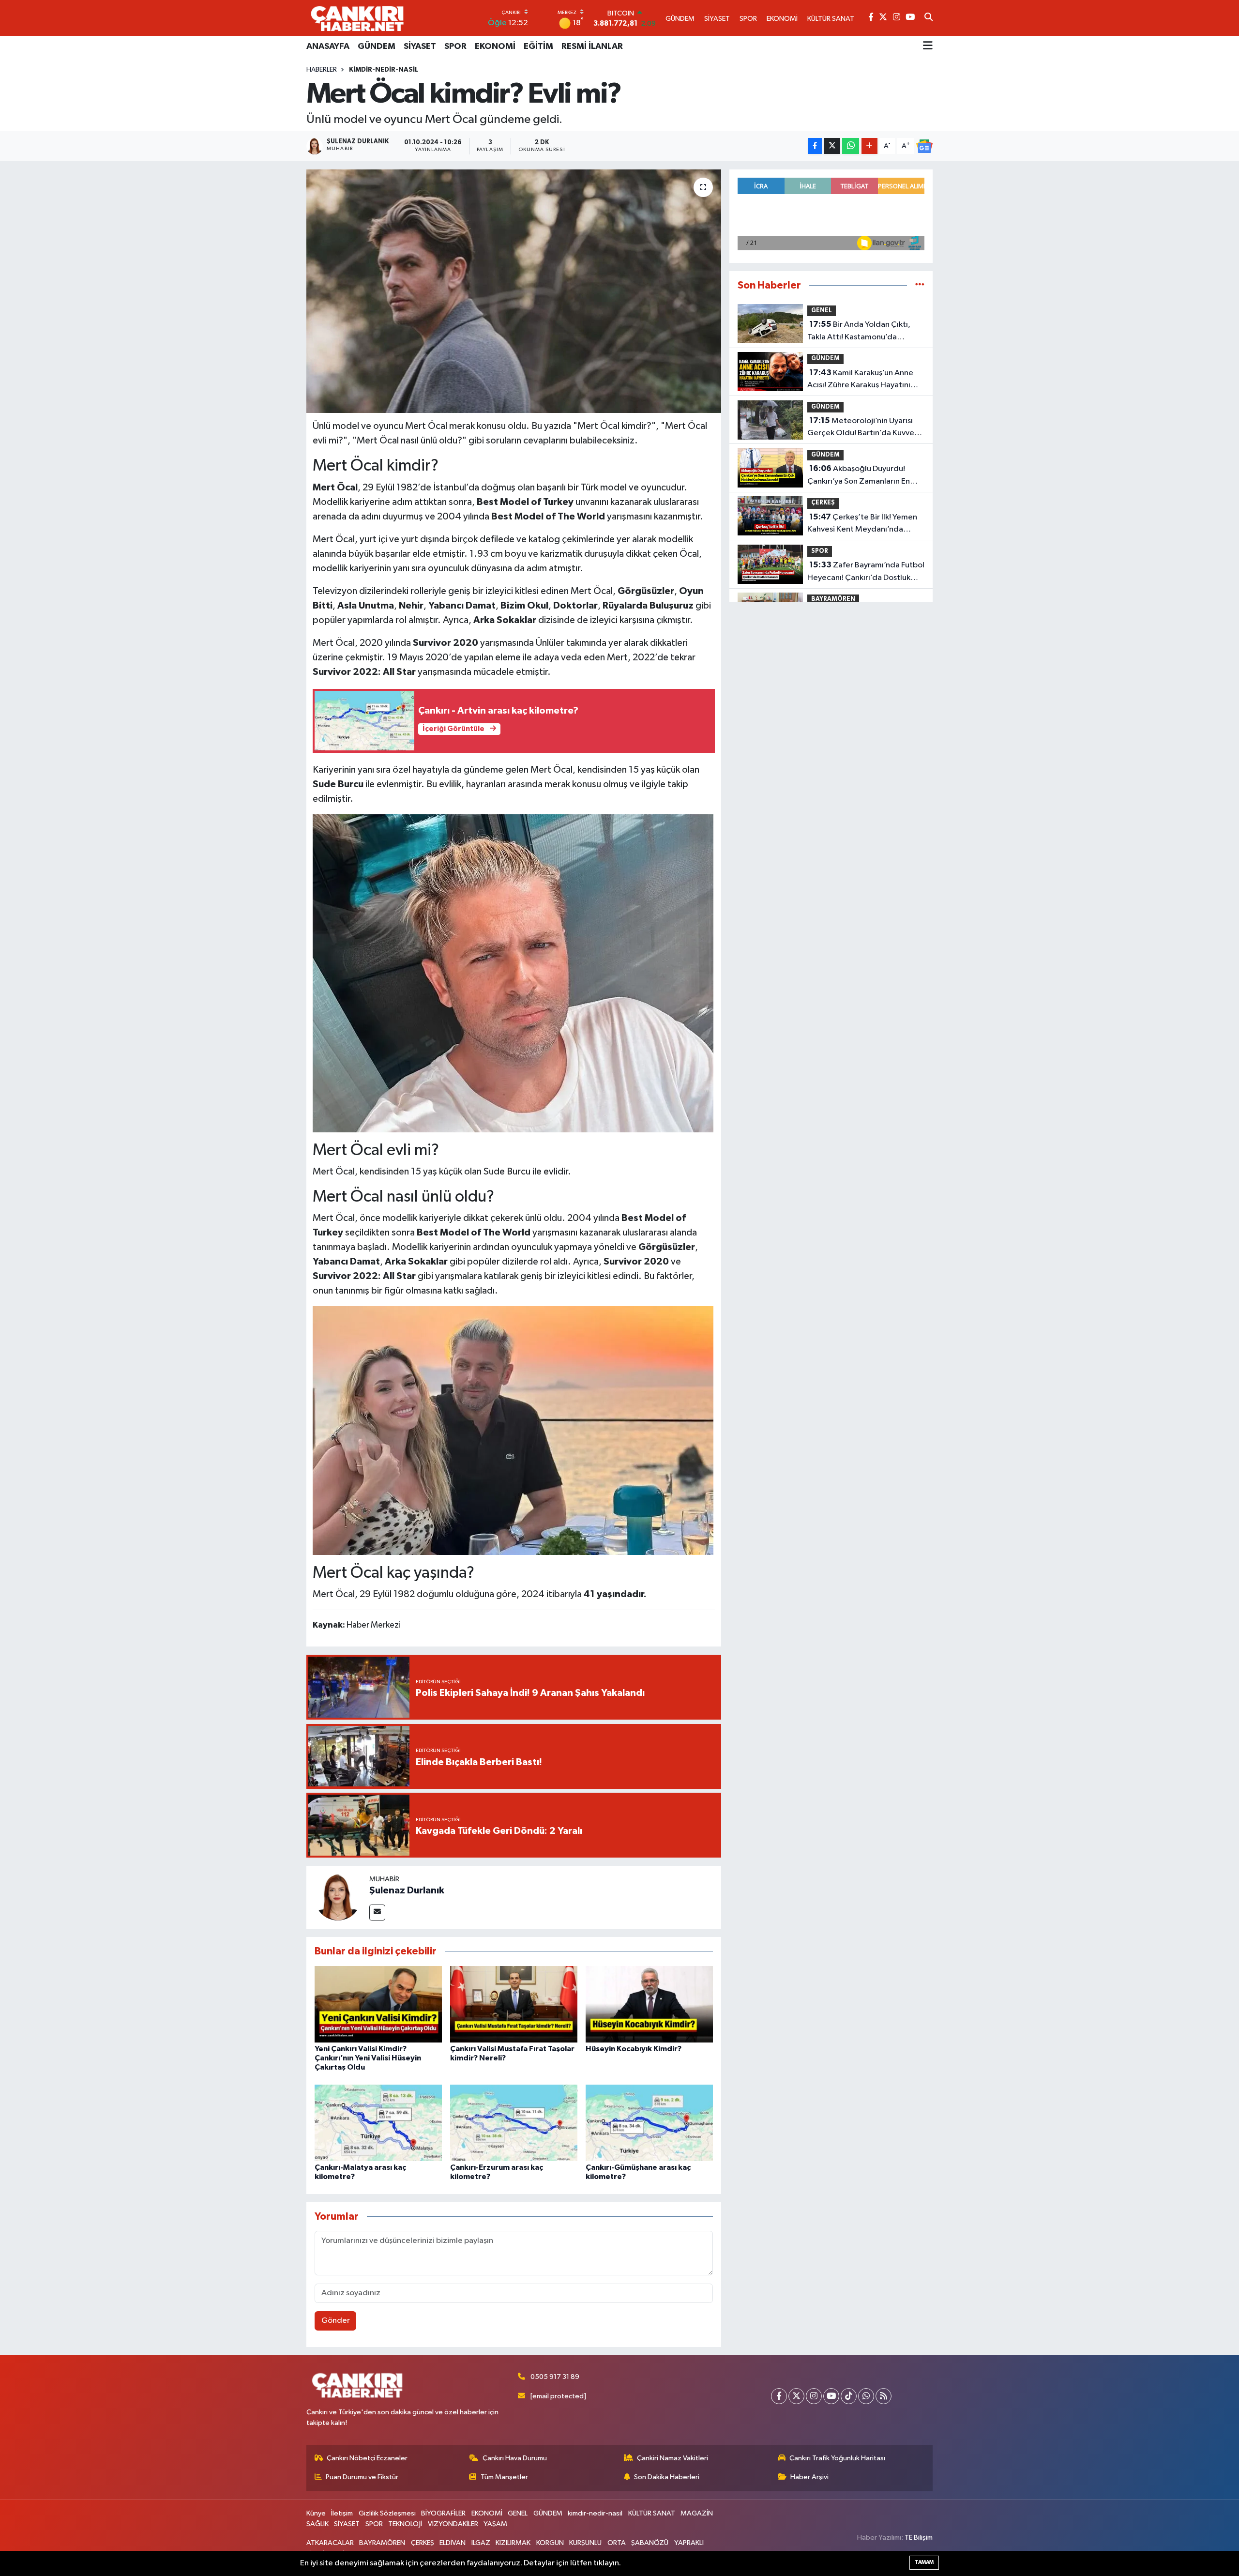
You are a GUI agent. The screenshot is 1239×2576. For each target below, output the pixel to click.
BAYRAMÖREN (833, 599)
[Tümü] (920, 285)
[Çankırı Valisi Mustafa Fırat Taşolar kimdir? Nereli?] (514, 2004)
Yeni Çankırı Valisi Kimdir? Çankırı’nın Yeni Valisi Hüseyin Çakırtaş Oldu (368, 2058)
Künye (316, 2513)
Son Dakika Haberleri (667, 2477)
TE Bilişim (919, 2538)
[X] (796, 2396)
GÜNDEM (377, 46)
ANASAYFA (328, 46)
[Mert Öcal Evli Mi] (513, 1430)
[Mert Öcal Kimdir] (513, 973)
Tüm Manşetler (504, 2477)
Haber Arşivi (809, 2477)
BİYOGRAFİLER (443, 2513)
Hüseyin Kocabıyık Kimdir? (634, 2049)
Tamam (924, 2562)
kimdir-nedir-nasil (384, 70)
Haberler (322, 70)
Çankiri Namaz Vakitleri (672, 2458)
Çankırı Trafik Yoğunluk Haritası (837, 2458)
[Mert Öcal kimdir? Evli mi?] (514, 291)
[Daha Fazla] (869, 146)
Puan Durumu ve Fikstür (362, 2477)
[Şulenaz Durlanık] (338, 1897)
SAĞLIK (317, 2524)
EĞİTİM (538, 46)
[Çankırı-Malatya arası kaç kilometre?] (378, 2123)
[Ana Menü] (928, 46)
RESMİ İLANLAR (592, 46)
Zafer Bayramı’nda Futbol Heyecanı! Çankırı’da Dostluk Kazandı (866, 572)
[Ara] (929, 18)
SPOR (455, 46)
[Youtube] (831, 2396)
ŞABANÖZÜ (650, 2543)
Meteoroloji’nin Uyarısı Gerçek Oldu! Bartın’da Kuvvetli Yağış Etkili (864, 428)
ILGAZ (481, 2543)
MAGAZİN (697, 2513)
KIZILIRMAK (513, 2543)
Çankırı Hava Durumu (515, 2458)
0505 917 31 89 (555, 2377)
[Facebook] (779, 2396)
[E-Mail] (377, 1913)
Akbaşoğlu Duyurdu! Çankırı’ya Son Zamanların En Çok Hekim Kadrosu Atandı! (859, 476)
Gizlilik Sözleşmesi (387, 2513)
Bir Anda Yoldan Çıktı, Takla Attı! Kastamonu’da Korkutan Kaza (859, 332)
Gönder (336, 2321)
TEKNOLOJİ (405, 2524)
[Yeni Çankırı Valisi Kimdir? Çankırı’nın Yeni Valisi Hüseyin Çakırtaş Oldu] (378, 2004)
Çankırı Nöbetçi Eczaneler (367, 2458)
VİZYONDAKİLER (453, 2524)
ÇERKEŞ (823, 503)
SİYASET (420, 46)
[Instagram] (814, 2396)
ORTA (617, 2543)
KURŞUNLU (585, 2543)
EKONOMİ (495, 46)
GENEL (822, 311)
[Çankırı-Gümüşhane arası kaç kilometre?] (649, 2123)
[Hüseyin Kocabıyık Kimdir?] (649, 2004)
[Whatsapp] (866, 2396)
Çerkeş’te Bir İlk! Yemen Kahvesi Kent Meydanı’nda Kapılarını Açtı (862, 524)
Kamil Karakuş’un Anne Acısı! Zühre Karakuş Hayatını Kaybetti (860, 380)
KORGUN (550, 2543)
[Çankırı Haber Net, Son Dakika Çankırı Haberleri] (357, 18)
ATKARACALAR (330, 2543)
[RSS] (884, 2396)
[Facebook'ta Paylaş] (815, 146)
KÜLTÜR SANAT (652, 2513)
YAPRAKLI (689, 2543)
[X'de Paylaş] (832, 146)
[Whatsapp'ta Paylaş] (851, 146)
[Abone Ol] (924, 146)
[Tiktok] (849, 2396)
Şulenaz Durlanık (407, 1890)
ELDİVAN (453, 2543)
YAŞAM (495, 2524)
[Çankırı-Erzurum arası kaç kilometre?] (514, 2123)
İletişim (342, 2513)
